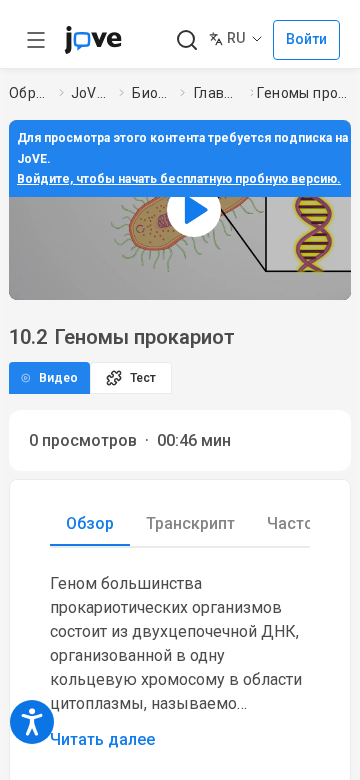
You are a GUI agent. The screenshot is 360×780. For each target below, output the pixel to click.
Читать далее (102, 739)
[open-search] (186, 40)
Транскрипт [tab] (190, 523)
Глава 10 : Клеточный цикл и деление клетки (218, 93)
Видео (58, 378)
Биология (152, 93)
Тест (143, 378)
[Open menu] (36, 40)
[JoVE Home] (93, 40)
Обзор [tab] (90, 523)
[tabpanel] (180, 662)
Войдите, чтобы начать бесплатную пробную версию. (179, 179)
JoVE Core (91, 93)
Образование (30, 93)
